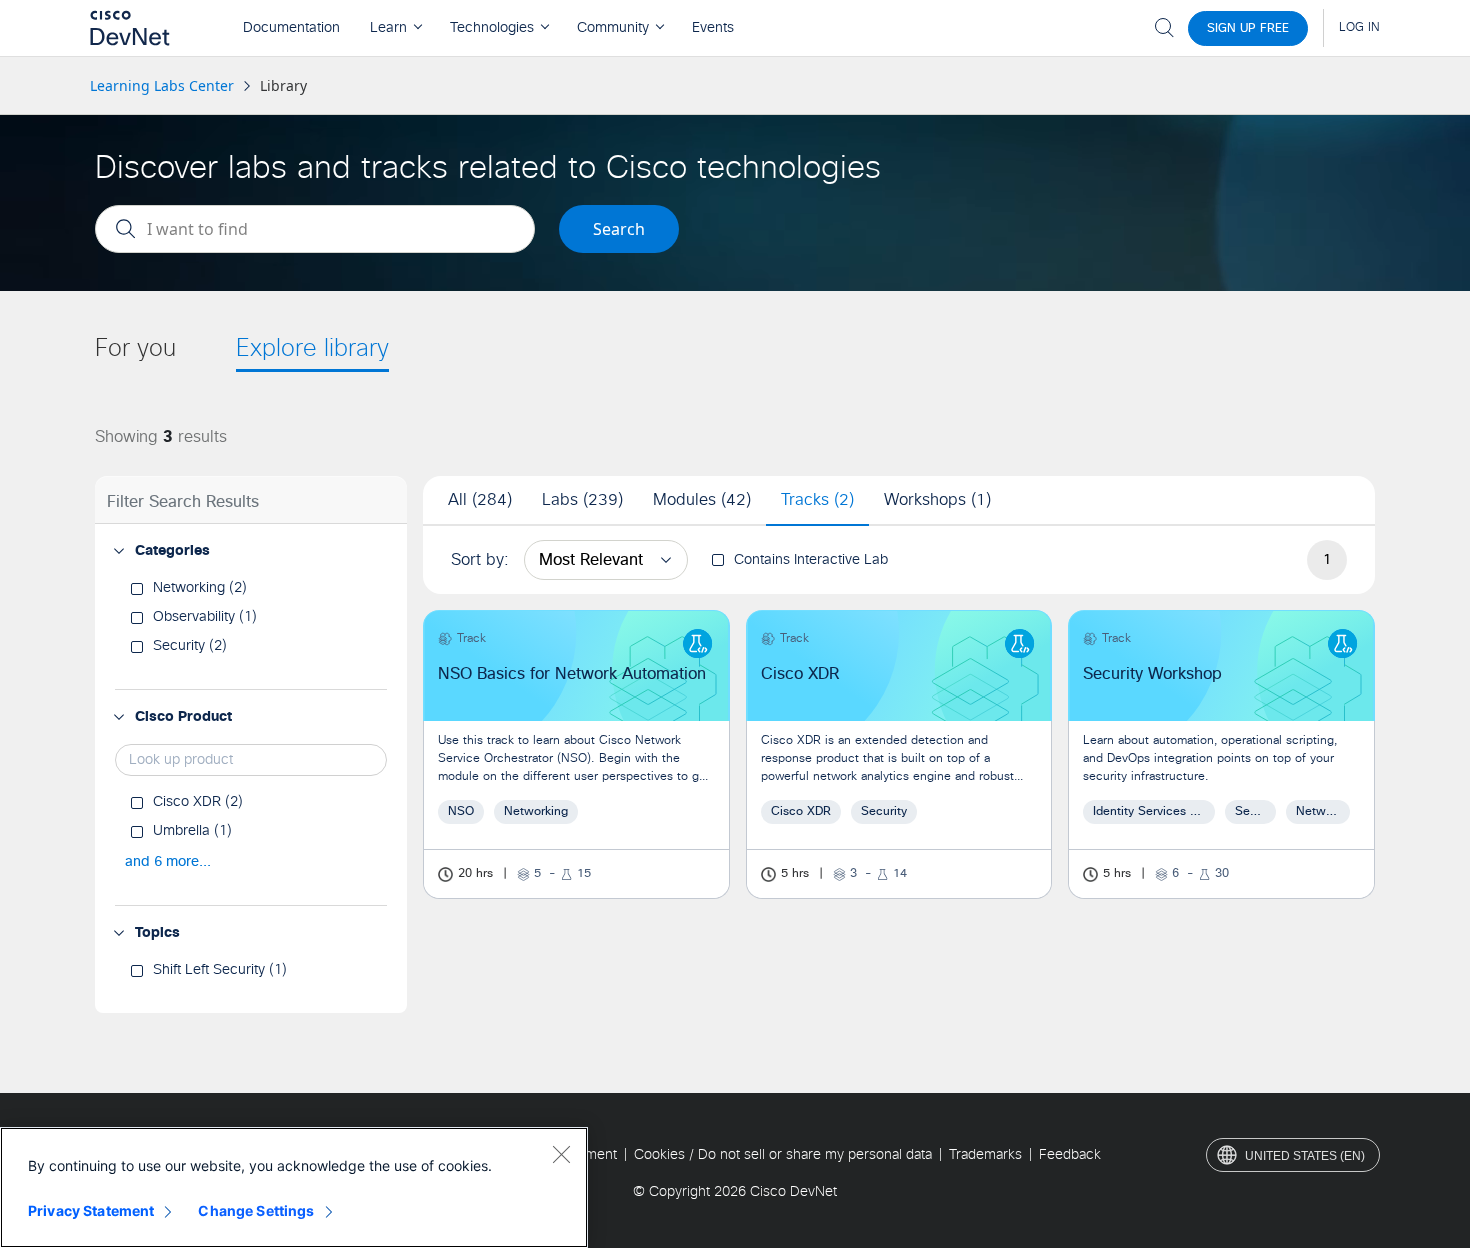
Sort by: (480, 560)
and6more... (168, 862)
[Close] (561, 1154)
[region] (294, 1187)
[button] (119, 551)
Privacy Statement (91, 1210)
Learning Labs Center (162, 85)
